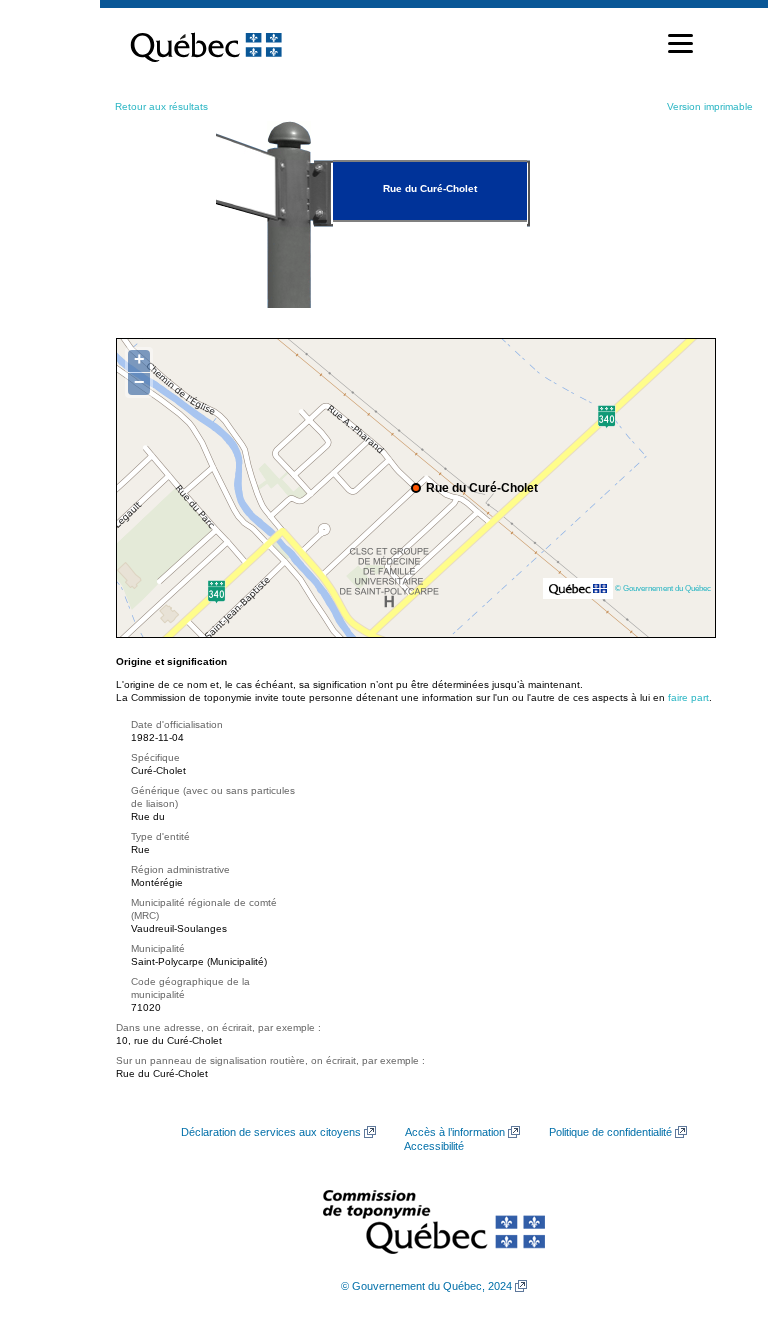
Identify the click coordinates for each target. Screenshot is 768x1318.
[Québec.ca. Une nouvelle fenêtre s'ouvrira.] (206, 44)
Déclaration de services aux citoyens (271, 1132)
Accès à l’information (455, 1132)
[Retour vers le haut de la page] (718, 1208)
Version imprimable (710, 106)
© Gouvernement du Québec (663, 588)
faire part (688, 697)
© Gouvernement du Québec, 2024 (426, 1286)
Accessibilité (434, 1146)
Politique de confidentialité (610, 1132)
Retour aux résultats (161, 106)
